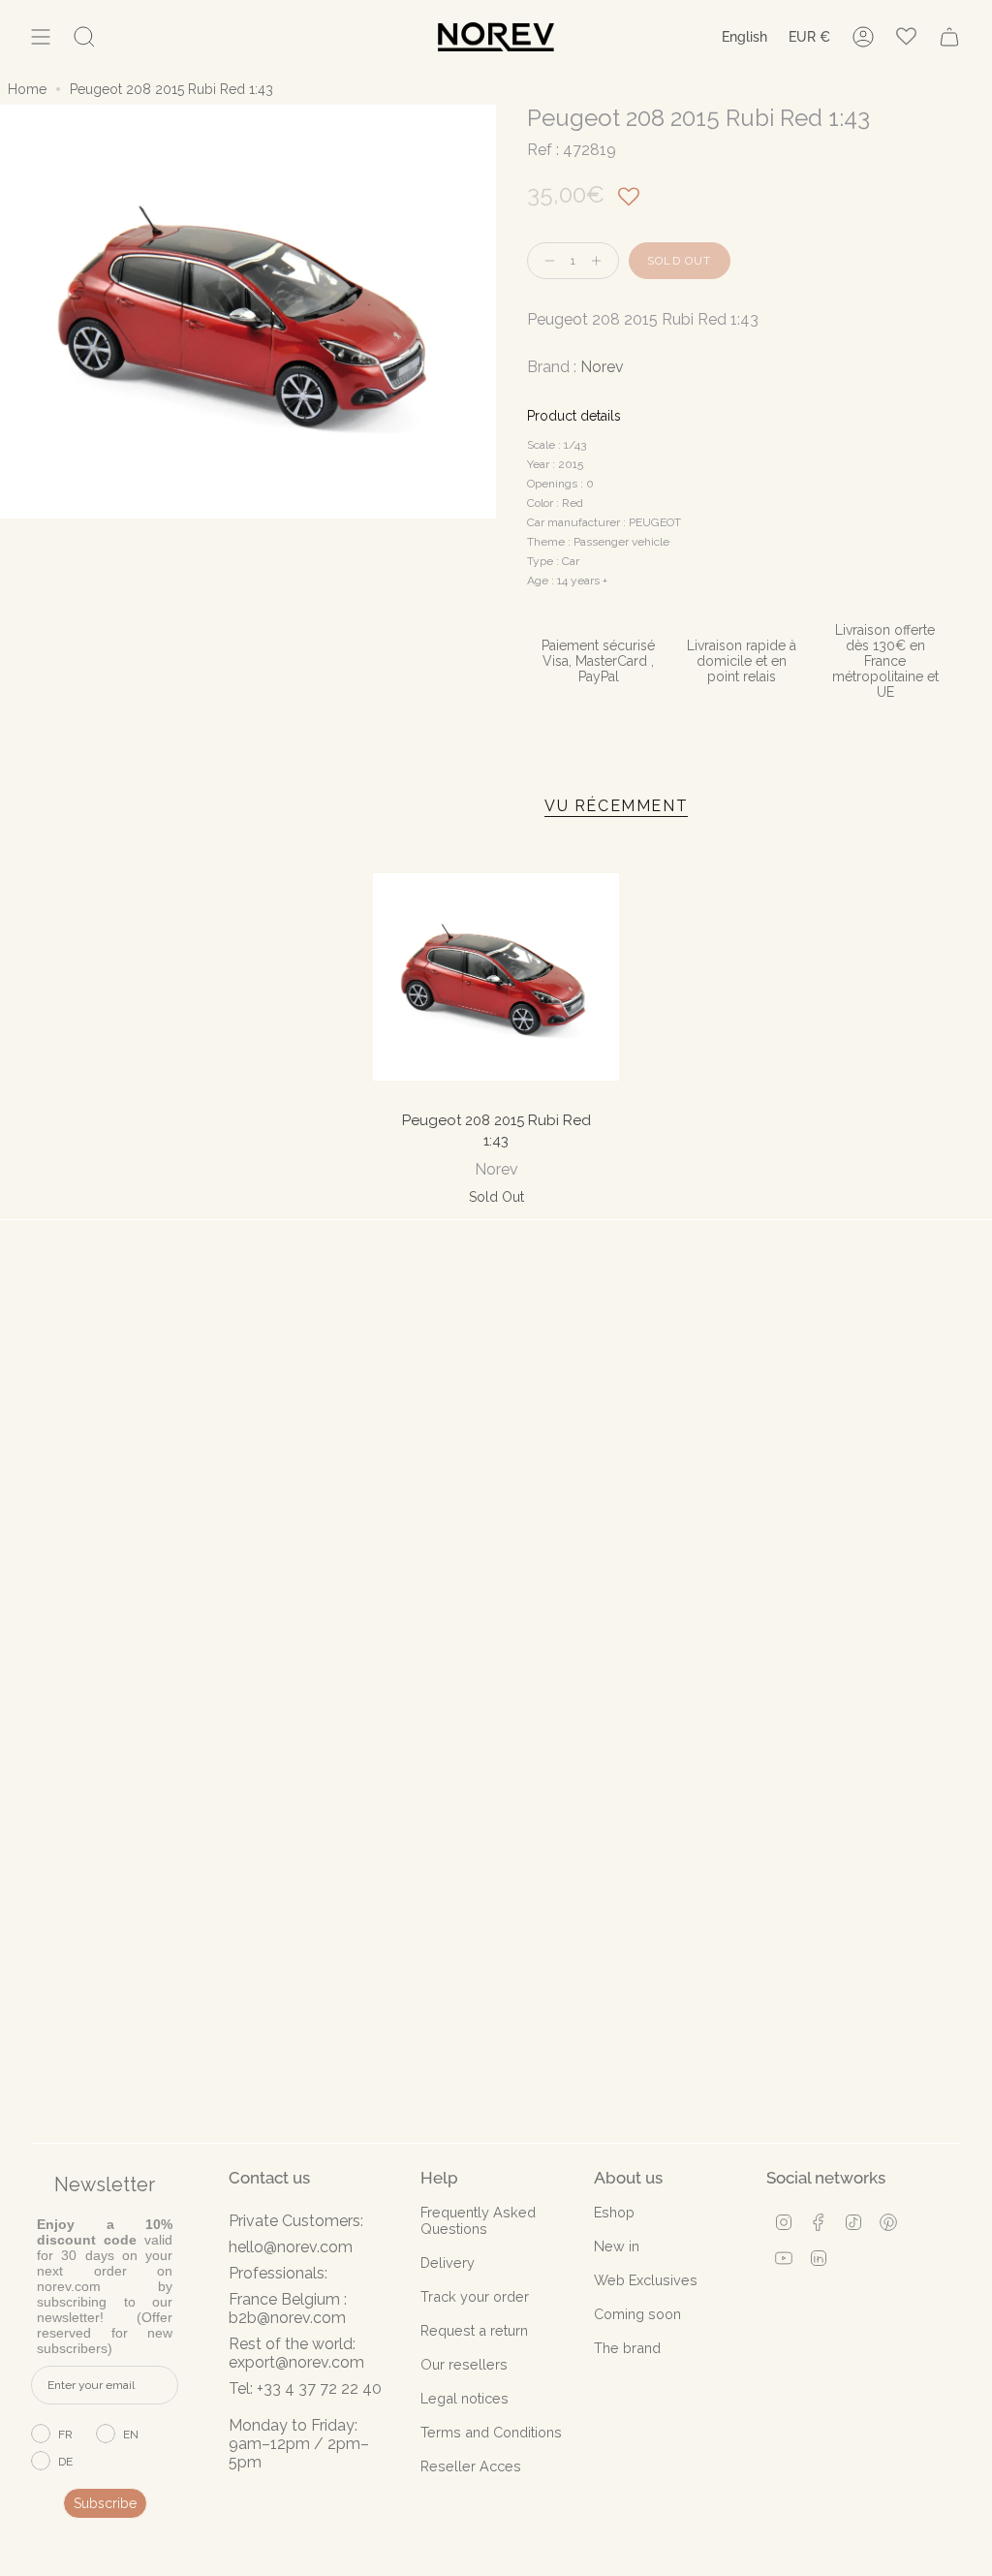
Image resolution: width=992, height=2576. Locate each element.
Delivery (448, 2262)
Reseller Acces (471, 2466)
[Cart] (949, 37)
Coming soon (637, 2314)
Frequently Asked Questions (478, 2220)
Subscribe (105, 2503)
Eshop (614, 2212)
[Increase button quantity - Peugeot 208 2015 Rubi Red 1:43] (601, 261)
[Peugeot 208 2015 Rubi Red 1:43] (496, 976)
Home (27, 89)
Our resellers (464, 2364)
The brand (627, 2348)
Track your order (475, 2296)
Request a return (474, 2330)
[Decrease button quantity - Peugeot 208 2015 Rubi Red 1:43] (545, 261)
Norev (602, 367)
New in (617, 2246)
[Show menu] (41, 37)
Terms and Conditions (491, 2432)
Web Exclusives (646, 2280)
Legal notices (465, 2398)
